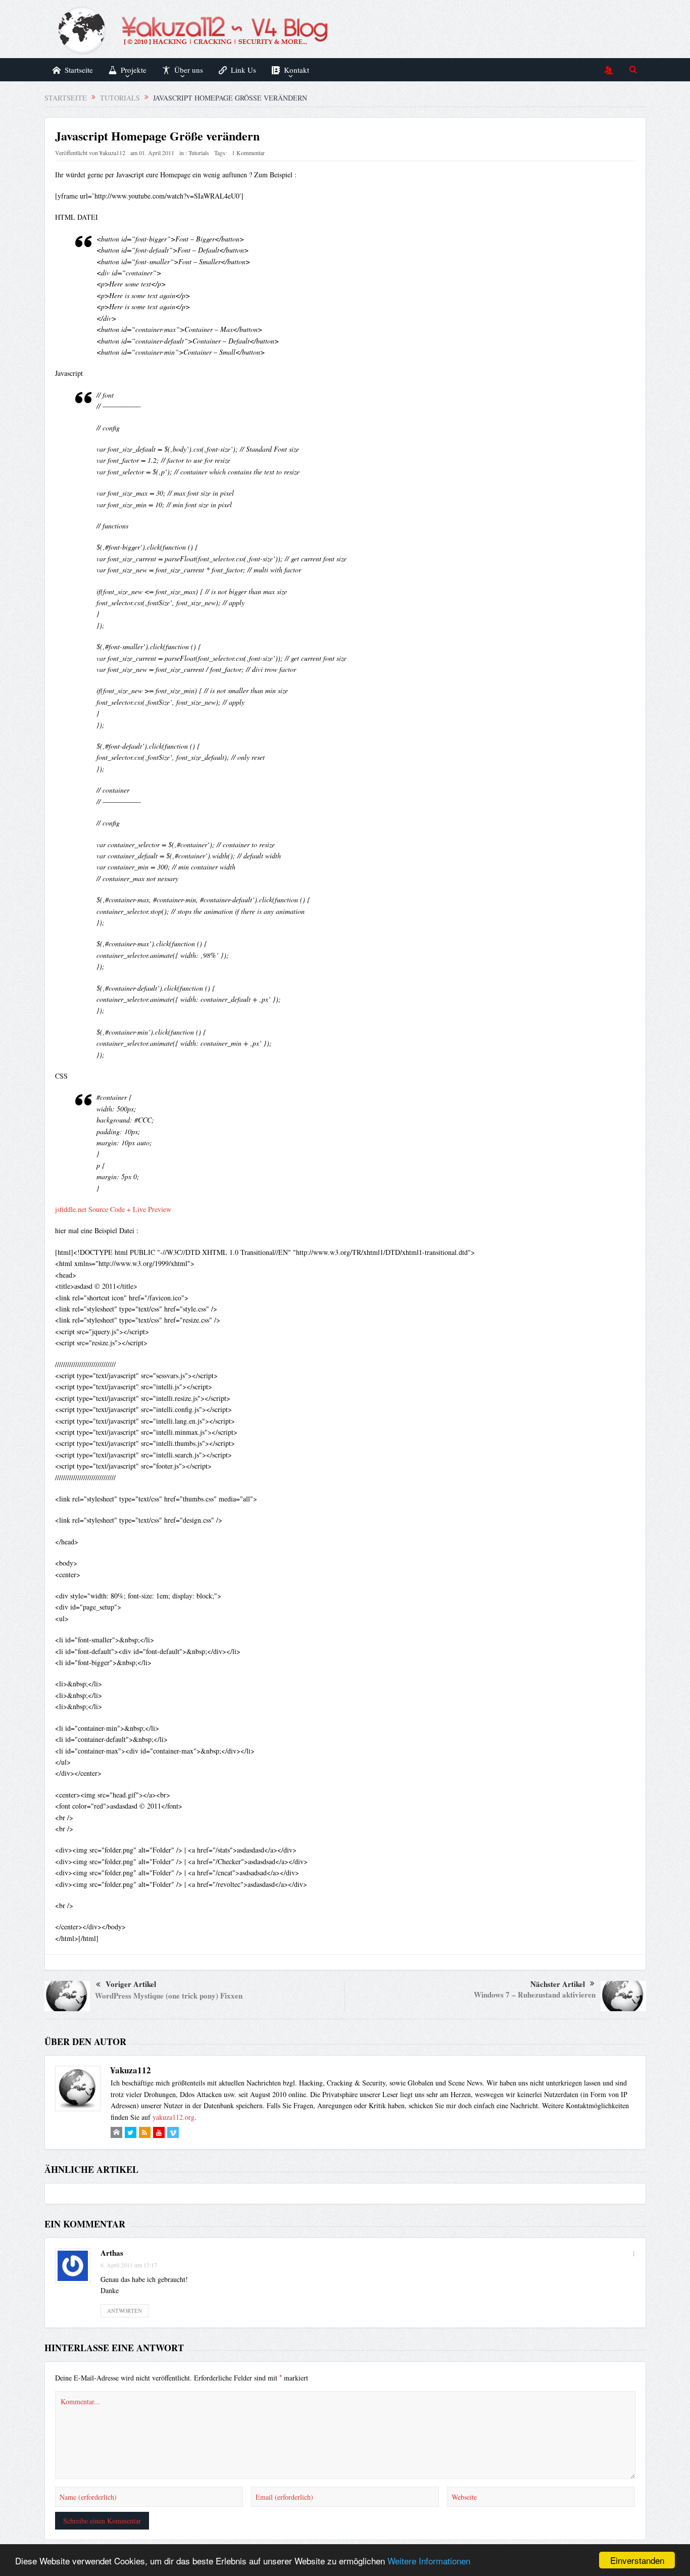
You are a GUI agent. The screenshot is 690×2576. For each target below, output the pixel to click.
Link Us (243, 70)
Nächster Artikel (558, 1984)
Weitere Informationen (429, 2561)
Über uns (189, 70)
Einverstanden (637, 2560)
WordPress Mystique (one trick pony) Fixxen (169, 1996)
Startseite (79, 70)
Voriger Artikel (131, 1984)
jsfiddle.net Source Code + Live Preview (113, 1209)
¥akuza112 (112, 153)
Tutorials (199, 153)
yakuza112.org (174, 2117)
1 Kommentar (248, 153)
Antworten (125, 2311)
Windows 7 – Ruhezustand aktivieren (535, 1995)
